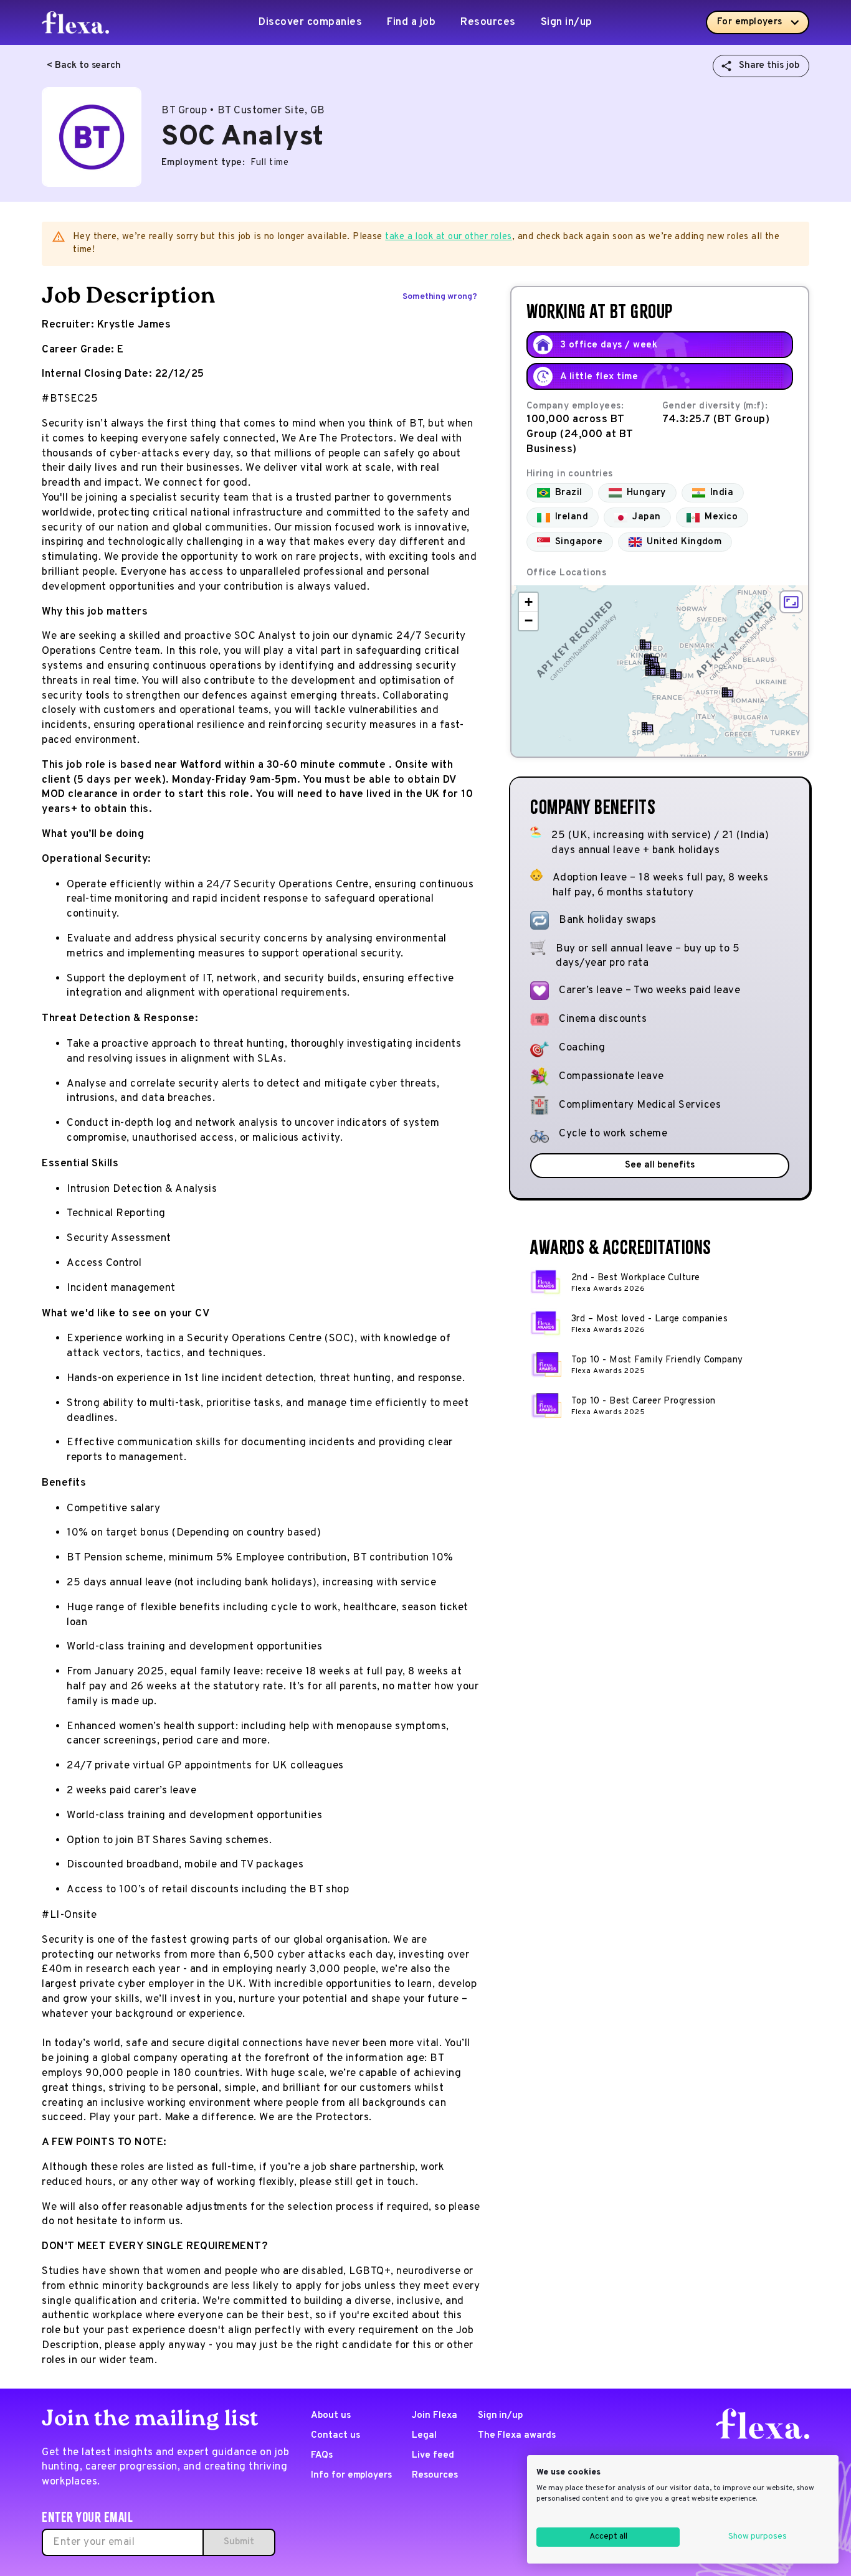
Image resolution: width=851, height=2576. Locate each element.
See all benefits (659, 1165)
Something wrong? (440, 297)
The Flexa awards (517, 2436)
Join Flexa (435, 2416)
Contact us (335, 2436)
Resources (488, 22)
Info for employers (351, 2475)
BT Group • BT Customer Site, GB (243, 111)
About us (331, 2416)
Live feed (433, 2456)
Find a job (411, 22)
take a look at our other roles (449, 237)
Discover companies (310, 22)
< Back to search (84, 66)
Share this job (769, 66)
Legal (424, 2436)
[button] (660, 671)
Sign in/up (567, 22)
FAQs (322, 2456)
